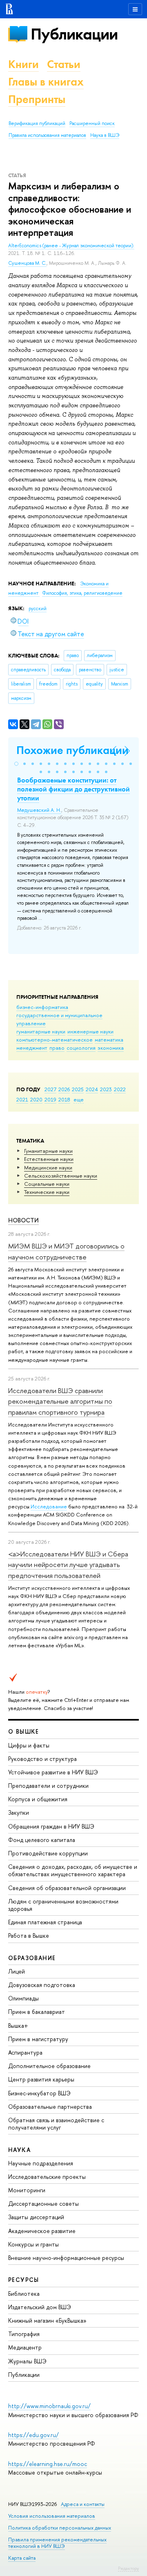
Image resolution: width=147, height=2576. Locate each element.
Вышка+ (18, 2025)
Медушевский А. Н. (39, 810)
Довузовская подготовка (42, 1985)
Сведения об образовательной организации (67, 1888)
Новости (23, 1220)
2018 (64, 1099)
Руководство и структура (42, 1759)
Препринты (37, 99)
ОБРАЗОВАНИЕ (32, 1958)
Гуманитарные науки (48, 1151)
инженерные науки (90, 1031)
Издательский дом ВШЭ (40, 2307)
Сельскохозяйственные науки (61, 1176)
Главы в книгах (46, 82)
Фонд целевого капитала (42, 1840)
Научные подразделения (41, 2163)
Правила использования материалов (47, 135)
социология (81, 1048)
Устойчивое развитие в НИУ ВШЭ (53, 1772)
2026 (64, 1089)
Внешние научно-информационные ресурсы (66, 2258)
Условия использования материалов (52, 2516)
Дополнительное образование (49, 2066)
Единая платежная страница (45, 1922)
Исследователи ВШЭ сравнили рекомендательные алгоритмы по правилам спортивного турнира (60, 1401)
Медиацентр (25, 2347)
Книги (23, 64)
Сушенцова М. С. (27, 263)
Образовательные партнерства (50, 2107)
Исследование (49, 1506)
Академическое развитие (42, 2231)
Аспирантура (25, 2052)
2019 (50, 1099)
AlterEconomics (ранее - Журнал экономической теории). (71, 246)
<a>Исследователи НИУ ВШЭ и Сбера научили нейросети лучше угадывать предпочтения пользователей (68, 1565)
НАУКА (19, 2150)
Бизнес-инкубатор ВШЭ (39, 2093)
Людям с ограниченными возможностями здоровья (63, 1905)
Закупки (19, 1812)
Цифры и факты (29, 1745)
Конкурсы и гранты (33, 2244)
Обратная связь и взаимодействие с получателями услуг (56, 2124)
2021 (22, 1099)
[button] (16, 764)
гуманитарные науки (41, 1031)
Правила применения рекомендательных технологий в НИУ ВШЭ (57, 2543)
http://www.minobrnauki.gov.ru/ (49, 2406)
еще (79, 1099)
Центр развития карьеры (41, 2079)
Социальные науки (47, 1184)
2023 (106, 1089)
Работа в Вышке (29, 1935)
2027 (50, 1089)
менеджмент (32, 1048)
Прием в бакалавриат (37, 2012)
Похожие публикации (72, 750)
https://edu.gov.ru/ (33, 2435)
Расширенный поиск (92, 123)
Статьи (64, 64)
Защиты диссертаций (36, 2217)
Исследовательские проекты (47, 2177)
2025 (78, 1089)
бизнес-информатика (42, 1007)
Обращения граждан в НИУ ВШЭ (51, 1826)
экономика (111, 1048)
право (57, 1048)
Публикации (74, 34)
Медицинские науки (48, 1167)
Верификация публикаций (37, 123)
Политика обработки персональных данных (60, 2528)
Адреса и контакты (83, 2504)
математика (109, 1040)
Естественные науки (49, 1159)
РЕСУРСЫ (24, 2280)
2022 (120, 1089)
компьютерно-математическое (55, 1040)
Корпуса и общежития (38, 1799)
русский (38, 609)
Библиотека (24, 2294)
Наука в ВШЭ (105, 135)
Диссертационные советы (43, 2203)
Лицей (17, 1971)
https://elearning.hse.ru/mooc (48, 2464)
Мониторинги (27, 2190)
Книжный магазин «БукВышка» (47, 2320)
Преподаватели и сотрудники (48, 1786)
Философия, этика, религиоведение (82, 593)
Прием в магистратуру (38, 2039)
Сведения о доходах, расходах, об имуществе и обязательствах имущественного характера (73, 1870)
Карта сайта (22, 2558)
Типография (24, 2334)
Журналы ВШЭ (27, 2361)
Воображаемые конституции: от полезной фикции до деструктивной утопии (73, 789)
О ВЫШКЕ (24, 1731)
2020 (36, 1099)
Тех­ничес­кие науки (47, 1192)
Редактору (128, 2568)
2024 (92, 1089)
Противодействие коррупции (48, 1853)
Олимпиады (23, 1998)
